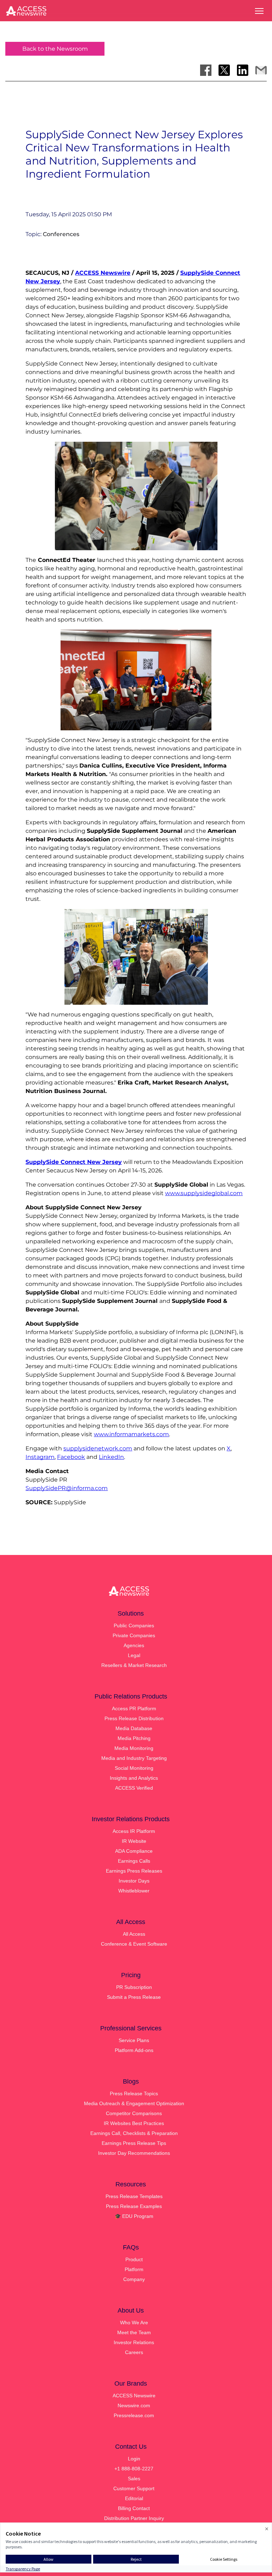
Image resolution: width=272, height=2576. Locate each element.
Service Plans (134, 2040)
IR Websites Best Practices (134, 2123)
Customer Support (134, 2488)
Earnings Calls (134, 1861)
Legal (134, 1655)
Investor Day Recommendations (134, 2153)
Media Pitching (134, 1738)
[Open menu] (259, 11)
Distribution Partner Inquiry (134, 2518)
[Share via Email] (261, 70)
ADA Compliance (134, 1851)
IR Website (134, 1841)
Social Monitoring (134, 1768)
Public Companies (134, 1626)
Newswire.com (134, 2405)
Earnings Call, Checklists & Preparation (134, 2133)
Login (134, 2459)
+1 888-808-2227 (134, 2469)
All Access (134, 1934)
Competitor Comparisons (134, 2113)
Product (134, 2259)
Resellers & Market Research (134, 1665)
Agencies (134, 1645)
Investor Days (134, 1881)
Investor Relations (134, 2342)
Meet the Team (134, 2332)
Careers (134, 2352)
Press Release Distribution (134, 1718)
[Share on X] (224, 70)
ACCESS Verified (134, 1788)
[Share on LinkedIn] (243, 70)
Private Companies (134, 1635)
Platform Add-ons (134, 2050)
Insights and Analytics (134, 1778)
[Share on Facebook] (206, 70)
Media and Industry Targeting (134, 1758)
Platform (134, 2269)
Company (134, 2279)
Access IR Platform (134, 1831)
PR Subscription (134, 1987)
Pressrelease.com (134, 2415)
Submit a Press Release (134, 1997)
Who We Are (134, 2323)
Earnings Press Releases (134, 1871)
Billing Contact (134, 2508)
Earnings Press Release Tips (134, 2143)
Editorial (134, 2498)
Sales (134, 2479)
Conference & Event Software (134, 1944)
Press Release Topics (134, 2093)
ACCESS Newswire (103, 273)
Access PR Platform (134, 1708)
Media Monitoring (134, 1748)
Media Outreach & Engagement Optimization (134, 2103)
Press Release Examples (134, 2206)
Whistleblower (134, 1891)
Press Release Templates (134, 2196)
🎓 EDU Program (134, 2216)
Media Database (134, 1728)
